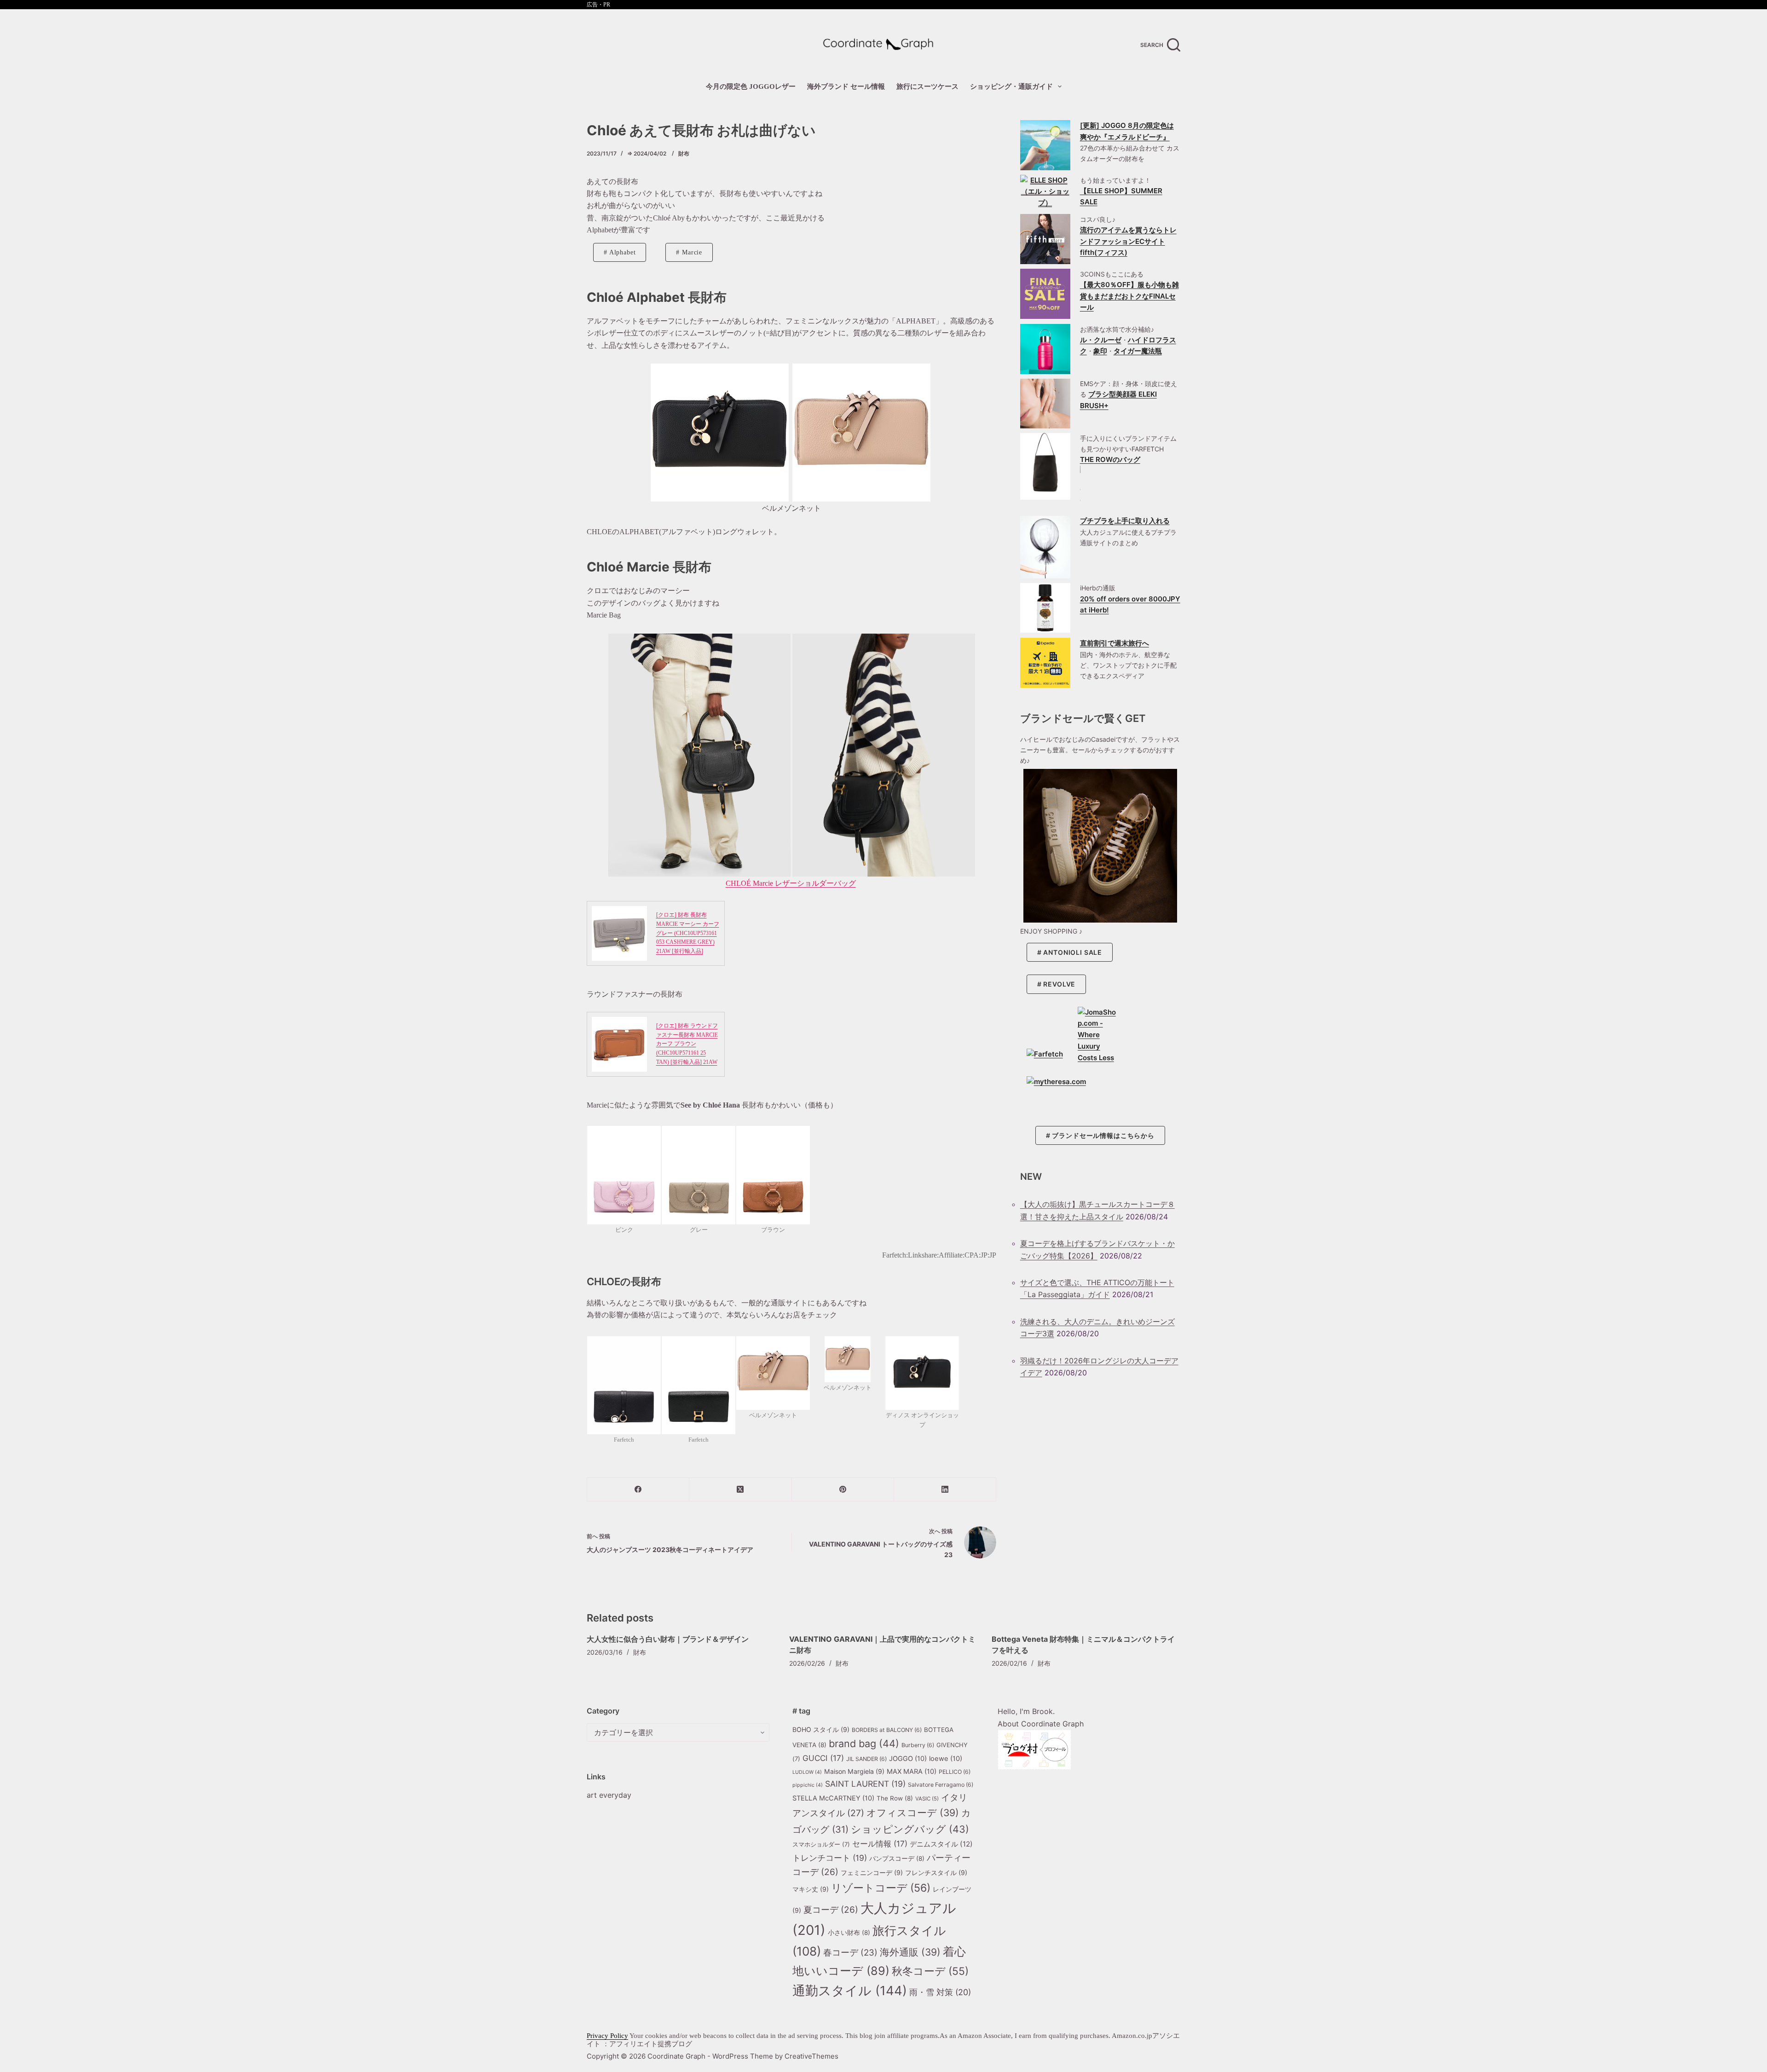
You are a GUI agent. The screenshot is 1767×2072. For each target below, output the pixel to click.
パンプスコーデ (897, 1858)
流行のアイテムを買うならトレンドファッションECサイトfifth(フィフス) (1128, 241)
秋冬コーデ (930, 1971)
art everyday (609, 1795)
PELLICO (955, 1772)
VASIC (927, 1799)
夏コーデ (831, 1910)
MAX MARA (912, 1772)
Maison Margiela (854, 1771)
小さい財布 (849, 1933)
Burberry (918, 1745)
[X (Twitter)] (740, 1490)
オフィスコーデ (913, 1813)
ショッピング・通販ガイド (1011, 87)
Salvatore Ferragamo (941, 1785)
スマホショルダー (821, 1844)
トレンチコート (830, 1858)
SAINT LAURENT (865, 1784)
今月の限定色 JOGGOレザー (751, 87)
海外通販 (910, 1952)
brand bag (864, 1743)
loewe (946, 1759)
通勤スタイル (850, 1991)
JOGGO (908, 1759)
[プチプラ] (1045, 547)
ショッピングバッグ (910, 1829)
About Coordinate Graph (1041, 1724)
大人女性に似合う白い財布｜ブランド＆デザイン (668, 1639)
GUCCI (823, 1758)
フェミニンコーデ (872, 1873)
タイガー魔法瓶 (1138, 351)
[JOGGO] (1045, 145)
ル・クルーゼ (1101, 340)
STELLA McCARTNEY (833, 1798)
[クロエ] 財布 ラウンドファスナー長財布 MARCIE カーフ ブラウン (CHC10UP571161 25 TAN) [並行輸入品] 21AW (687, 1044)
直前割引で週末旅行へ (1114, 643)
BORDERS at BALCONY (887, 1730)
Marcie (692, 252)
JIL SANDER (866, 1759)
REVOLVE (1059, 984)
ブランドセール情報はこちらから (1103, 1135)
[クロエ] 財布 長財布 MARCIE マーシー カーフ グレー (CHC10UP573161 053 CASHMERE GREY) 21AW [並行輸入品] (688, 933)
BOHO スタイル (821, 1729)
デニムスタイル (941, 1844)
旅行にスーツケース (927, 87)
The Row (895, 1798)
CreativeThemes (811, 2056)
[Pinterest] (843, 1490)
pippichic (808, 1785)
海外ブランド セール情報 (846, 87)
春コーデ (850, 1952)
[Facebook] (638, 1490)
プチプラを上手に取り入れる (1125, 521)
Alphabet (623, 252)
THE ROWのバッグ (1110, 460)
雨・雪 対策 (940, 1992)
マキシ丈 (811, 1889)
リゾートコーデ (881, 1888)
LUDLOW (807, 1772)
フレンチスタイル (936, 1873)
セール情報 (880, 1844)
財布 (684, 153)
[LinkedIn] (945, 1490)
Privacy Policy (607, 2036)
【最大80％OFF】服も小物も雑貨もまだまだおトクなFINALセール (1129, 296)
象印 (1100, 351)
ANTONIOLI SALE (1073, 953)
